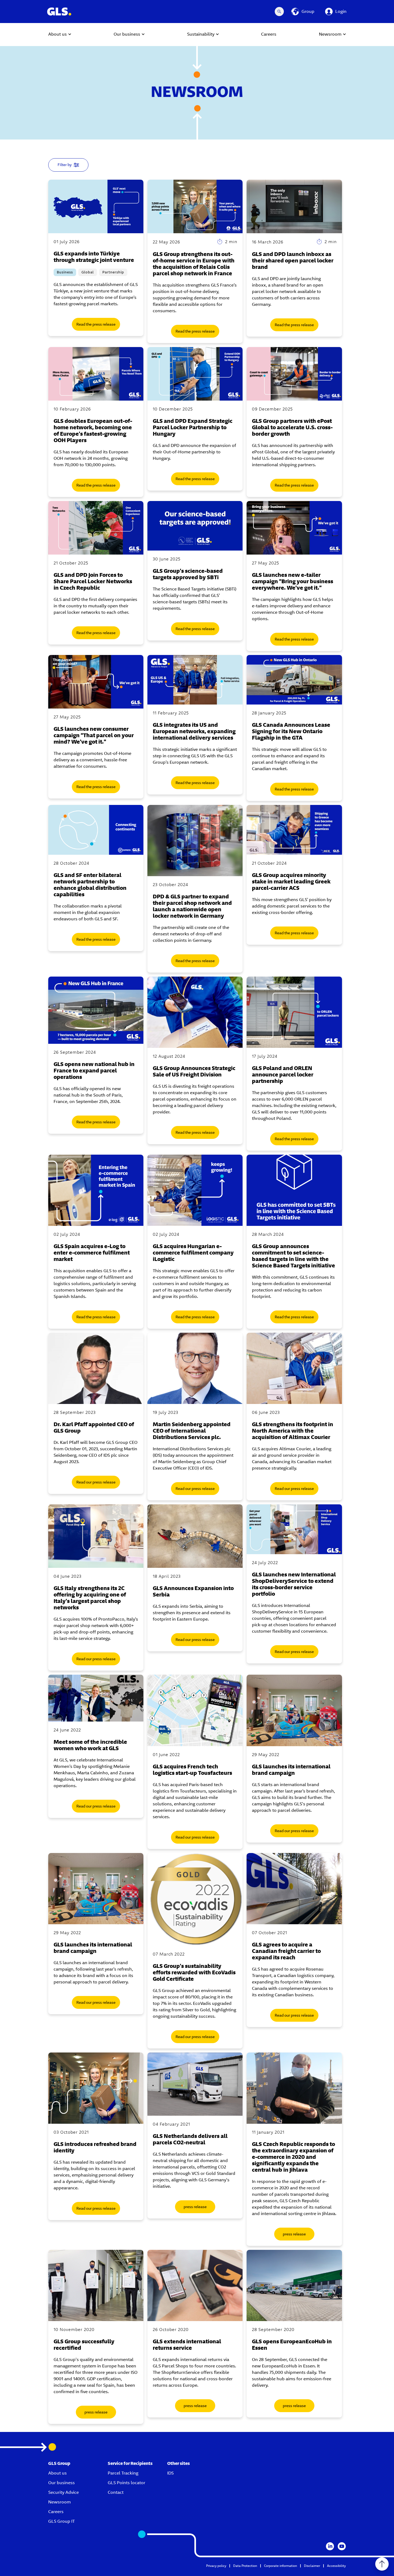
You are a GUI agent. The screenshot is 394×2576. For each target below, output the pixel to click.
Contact (116, 2492)
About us (57, 2473)
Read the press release (96, 324)
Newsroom (60, 2502)
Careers (56, 2512)
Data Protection (245, 2566)
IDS (170, 2473)
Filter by (65, 165)
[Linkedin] (330, 2546)
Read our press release (96, 1482)
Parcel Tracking (123, 2473)
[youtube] (342, 2546)
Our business (62, 2483)
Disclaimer (312, 2566)
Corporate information (280, 2566)
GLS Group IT (62, 2521)
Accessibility (336, 2566)
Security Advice (64, 2492)
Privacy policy (216, 2566)
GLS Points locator (127, 2483)
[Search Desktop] (279, 12)
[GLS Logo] (59, 12)
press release (195, 2207)
